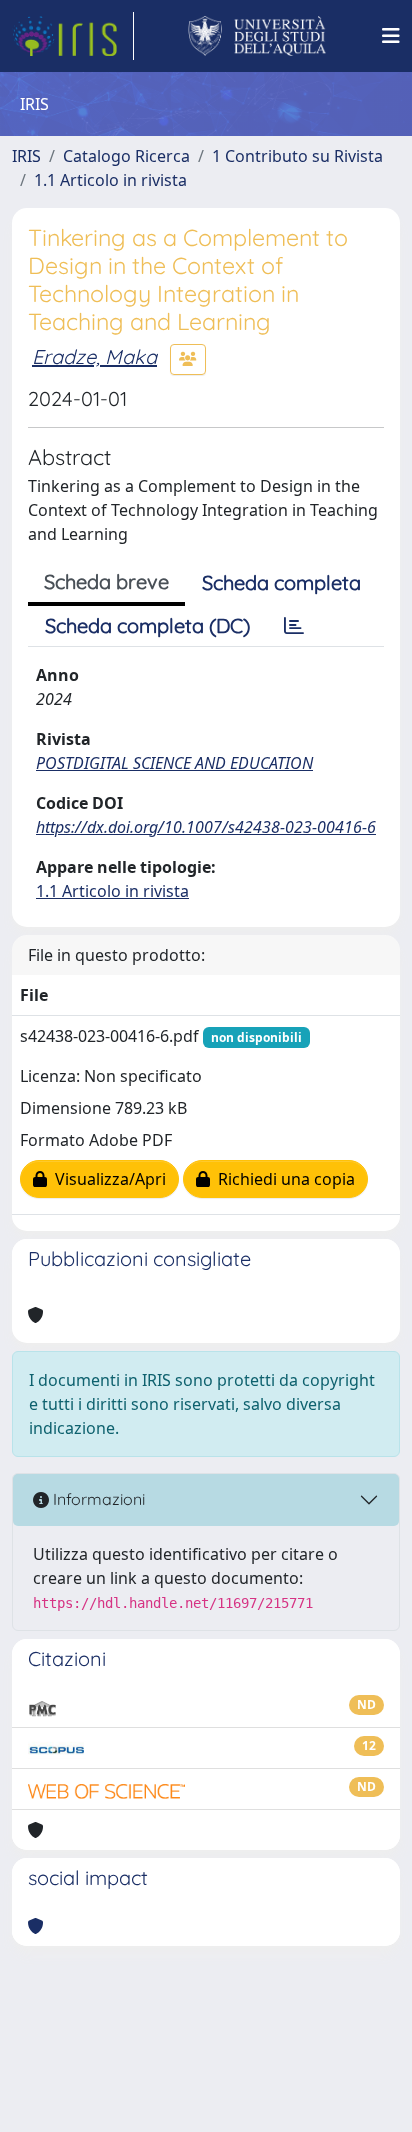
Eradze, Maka (94, 356)
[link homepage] (73, 36)
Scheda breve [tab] (106, 581)
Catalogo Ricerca (126, 156)
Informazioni (97, 1499)
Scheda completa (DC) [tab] (147, 625)
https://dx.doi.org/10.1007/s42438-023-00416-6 (206, 827)
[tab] (294, 626)
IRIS (26, 156)
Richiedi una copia (282, 1179)
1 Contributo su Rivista (297, 156)
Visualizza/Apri (106, 1179)
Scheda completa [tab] (281, 582)
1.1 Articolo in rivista (110, 180)
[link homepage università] (257, 36)
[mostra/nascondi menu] (391, 36)
